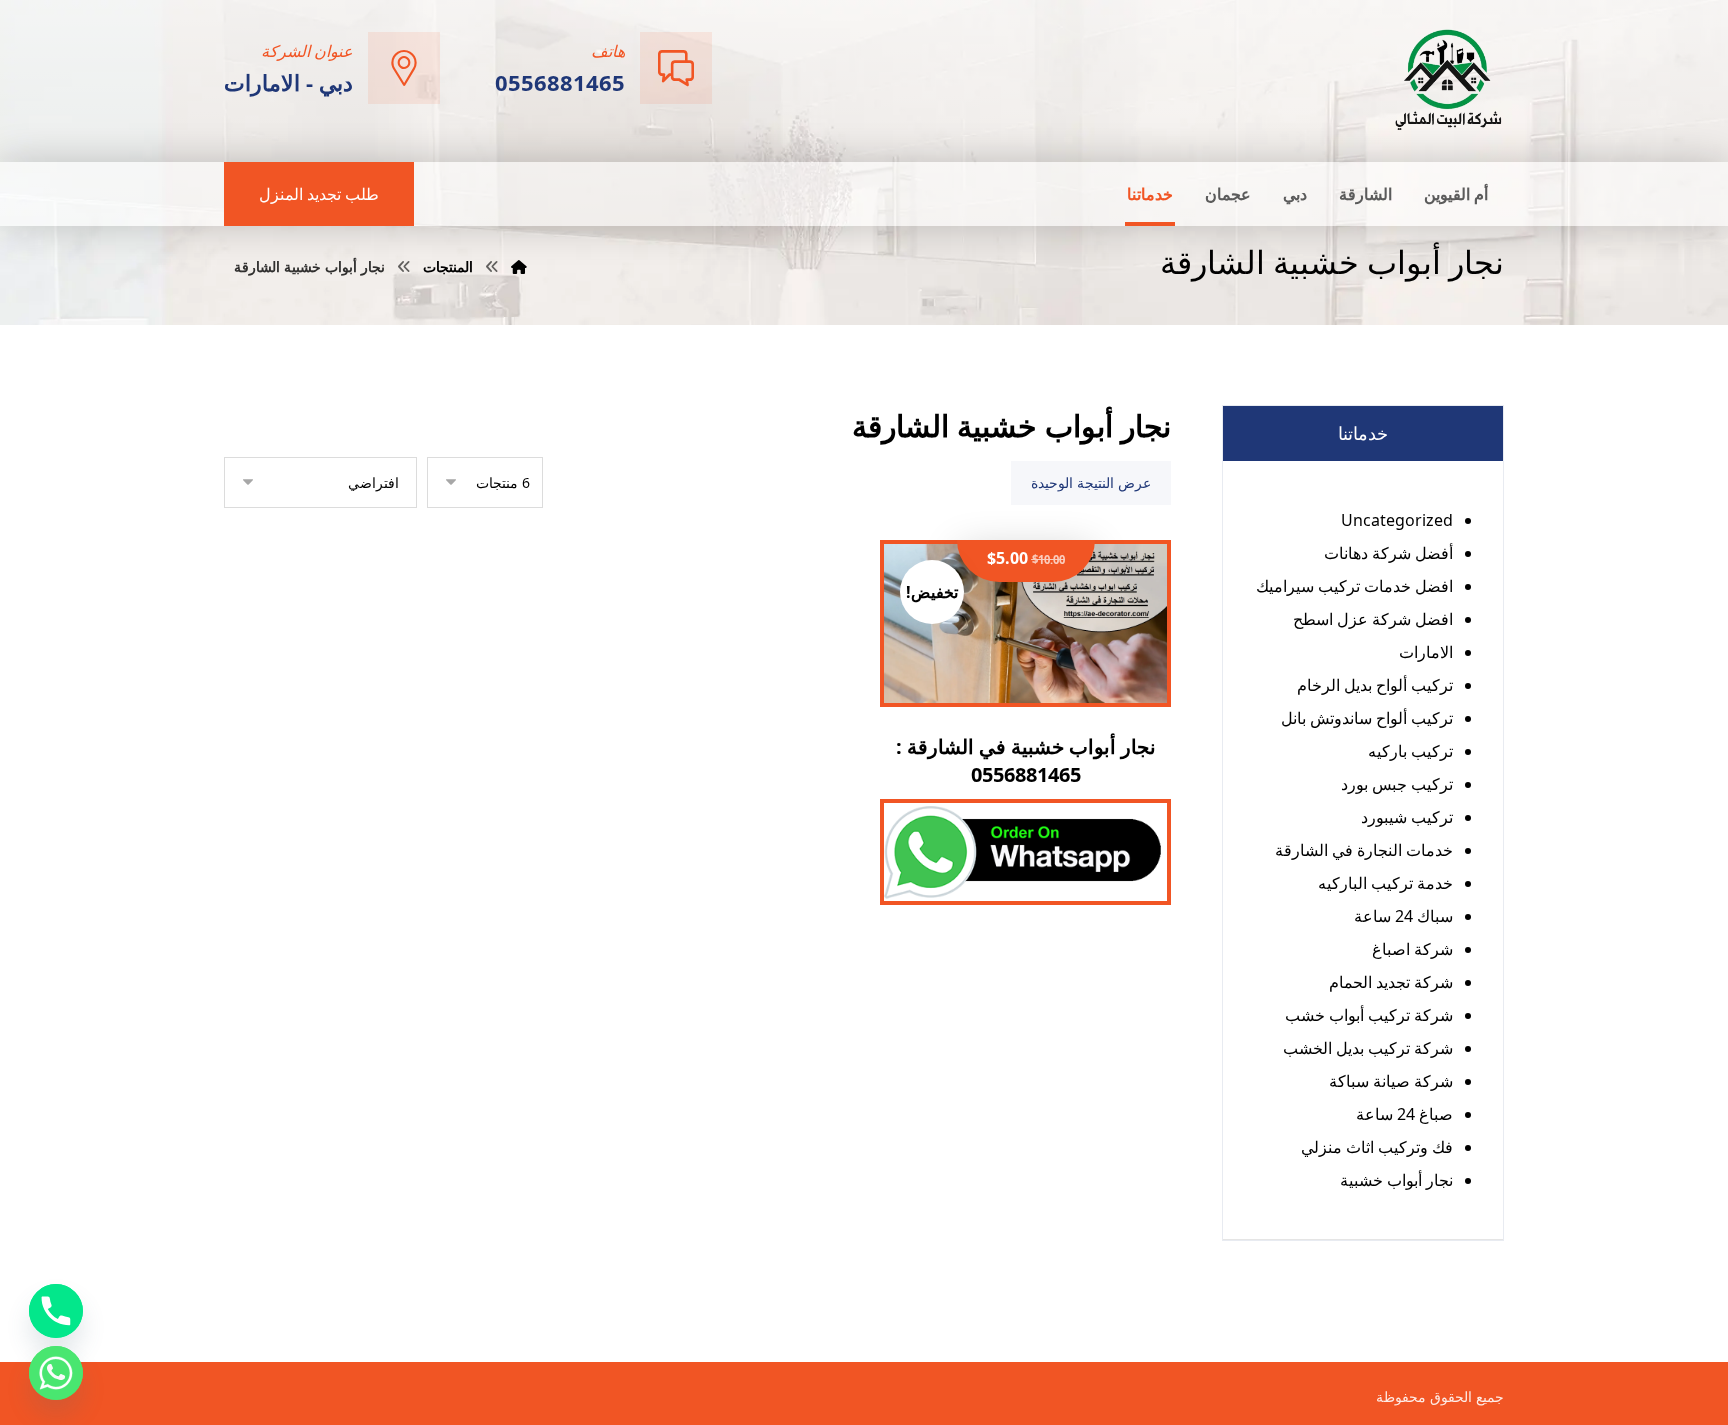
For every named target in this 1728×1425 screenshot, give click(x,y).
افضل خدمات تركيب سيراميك (1354, 586)
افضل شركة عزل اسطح (1373, 619)
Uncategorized (1397, 520)
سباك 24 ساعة (1403, 916)
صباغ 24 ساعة (1404, 1114)
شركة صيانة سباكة (1391, 1081)
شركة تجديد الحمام (1391, 982)
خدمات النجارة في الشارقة (1364, 850)
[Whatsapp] (56, 1373)
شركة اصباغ (1412, 949)
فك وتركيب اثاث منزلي (1377, 1147)
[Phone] (56, 1311)
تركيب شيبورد (1407, 817)
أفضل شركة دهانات (1388, 553)
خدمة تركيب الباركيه (1385, 883)
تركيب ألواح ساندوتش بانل (1367, 718)
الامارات (1426, 652)
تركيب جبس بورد (1397, 784)
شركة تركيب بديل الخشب (1368, 1048)
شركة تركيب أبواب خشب (1369, 1015)
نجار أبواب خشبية (1396, 1180)
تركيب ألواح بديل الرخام (1375, 685)
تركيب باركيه (1410, 751)
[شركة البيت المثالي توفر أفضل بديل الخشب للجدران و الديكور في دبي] (1449, 79)
